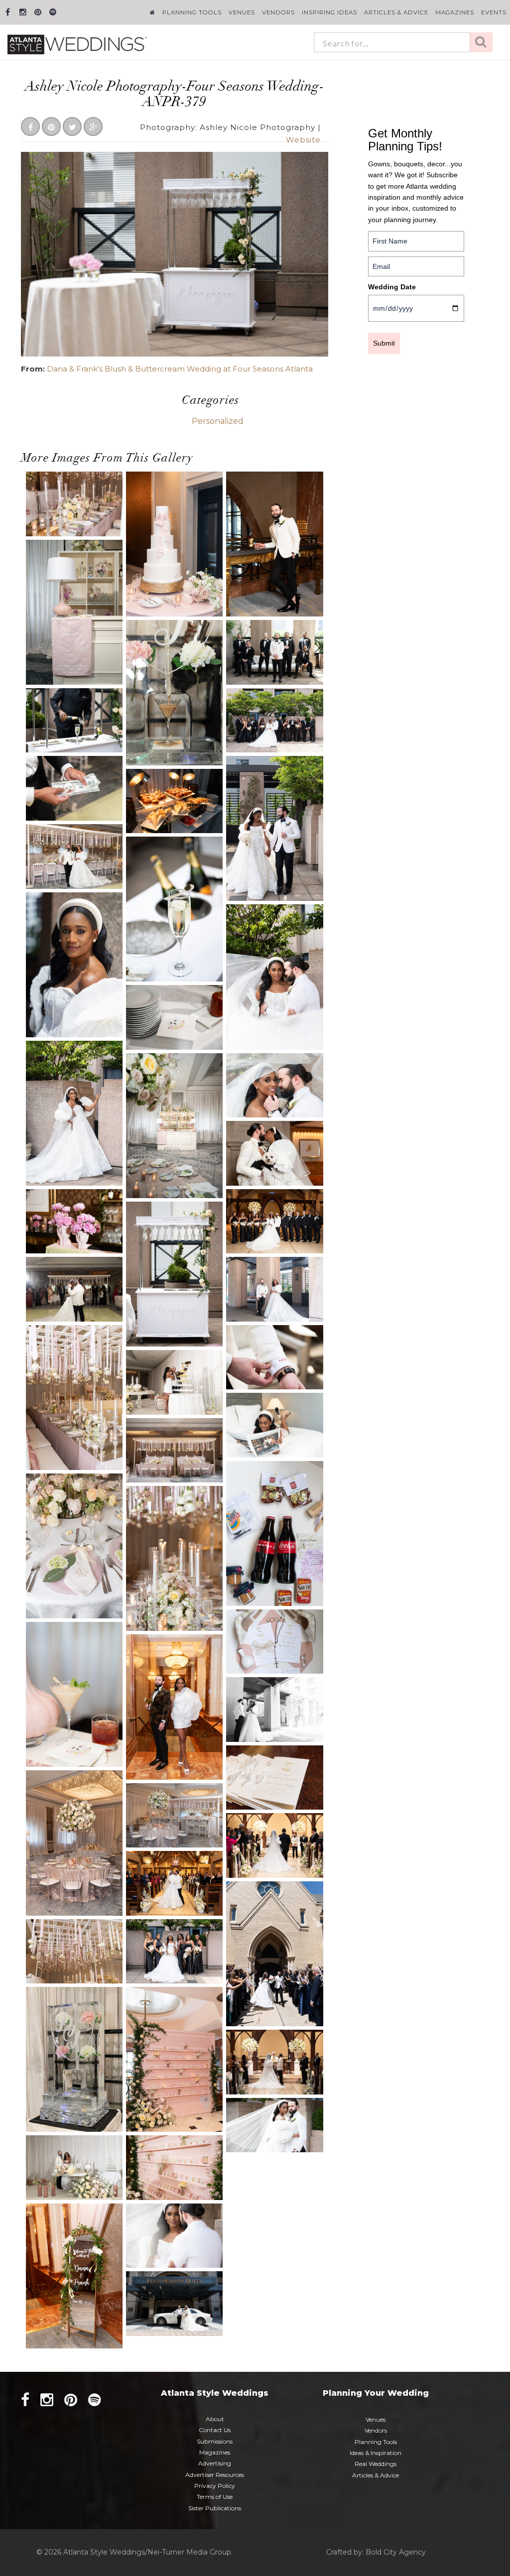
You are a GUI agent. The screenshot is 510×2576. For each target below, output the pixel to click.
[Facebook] (8, 12)
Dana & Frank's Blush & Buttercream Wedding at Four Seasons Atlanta (180, 369)
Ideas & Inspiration (376, 2453)
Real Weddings (376, 2464)
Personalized (218, 421)
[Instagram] (23, 12)
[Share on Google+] (93, 127)
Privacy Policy (215, 2486)
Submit (384, 343)
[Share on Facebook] (30, 127)
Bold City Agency (396, 2552)
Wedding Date (392, 287)
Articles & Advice (396, 12)
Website (303, 140)
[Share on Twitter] (72, 127)
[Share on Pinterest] (51, 127)
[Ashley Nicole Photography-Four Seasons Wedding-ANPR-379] (175, 253)
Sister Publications (215, 2508)
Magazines (455, 12)
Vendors (278, 12)
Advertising (215, 2463)
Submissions (215, 2441)
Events (494, 12)
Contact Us (215, 2430)
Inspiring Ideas (329, 12)
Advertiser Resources (215, 2475)
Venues (242, 12)
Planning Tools (192, 12)
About (215, 2419)
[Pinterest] (38, 12)
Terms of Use (215, 2497)
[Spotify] (53, 12)
